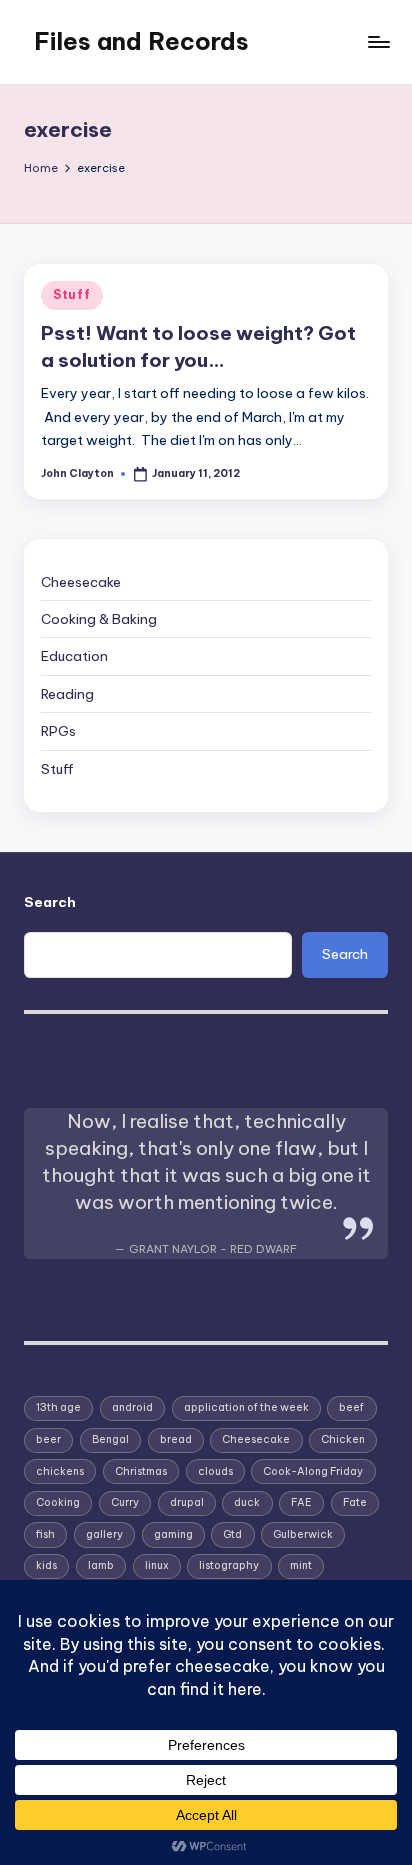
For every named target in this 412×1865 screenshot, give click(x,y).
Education (74, 656)
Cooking (58, 1502)
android (132, 1407)
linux (157, 1565)
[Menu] (378, 41)
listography (229, 1565)
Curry (125, 1502)
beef (351, 1407)
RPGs (58, 731)
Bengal (110, 1439)
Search (50, 902)
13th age (58, 1407)
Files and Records (141, 41)
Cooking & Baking (99, 619)
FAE (301, 1502)
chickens (60, 1471)
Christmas (141, 1471)
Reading (67, 694)
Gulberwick (303, 1534)
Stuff (72, 294)
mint (301, 1565)
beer (48, 1439)
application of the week (246, 1407)
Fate (355, 1502)
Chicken (343, 1439)
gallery (104, 1534)
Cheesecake (81, 582)
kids (46, 1565)
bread (176, 1439)
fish (45, 1534)
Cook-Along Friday (313, 1471)
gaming (173, 1534)
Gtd (232, 1534)
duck (247, 1502)
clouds (215, 1471)
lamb (101, 1565)
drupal (187, 1502)
